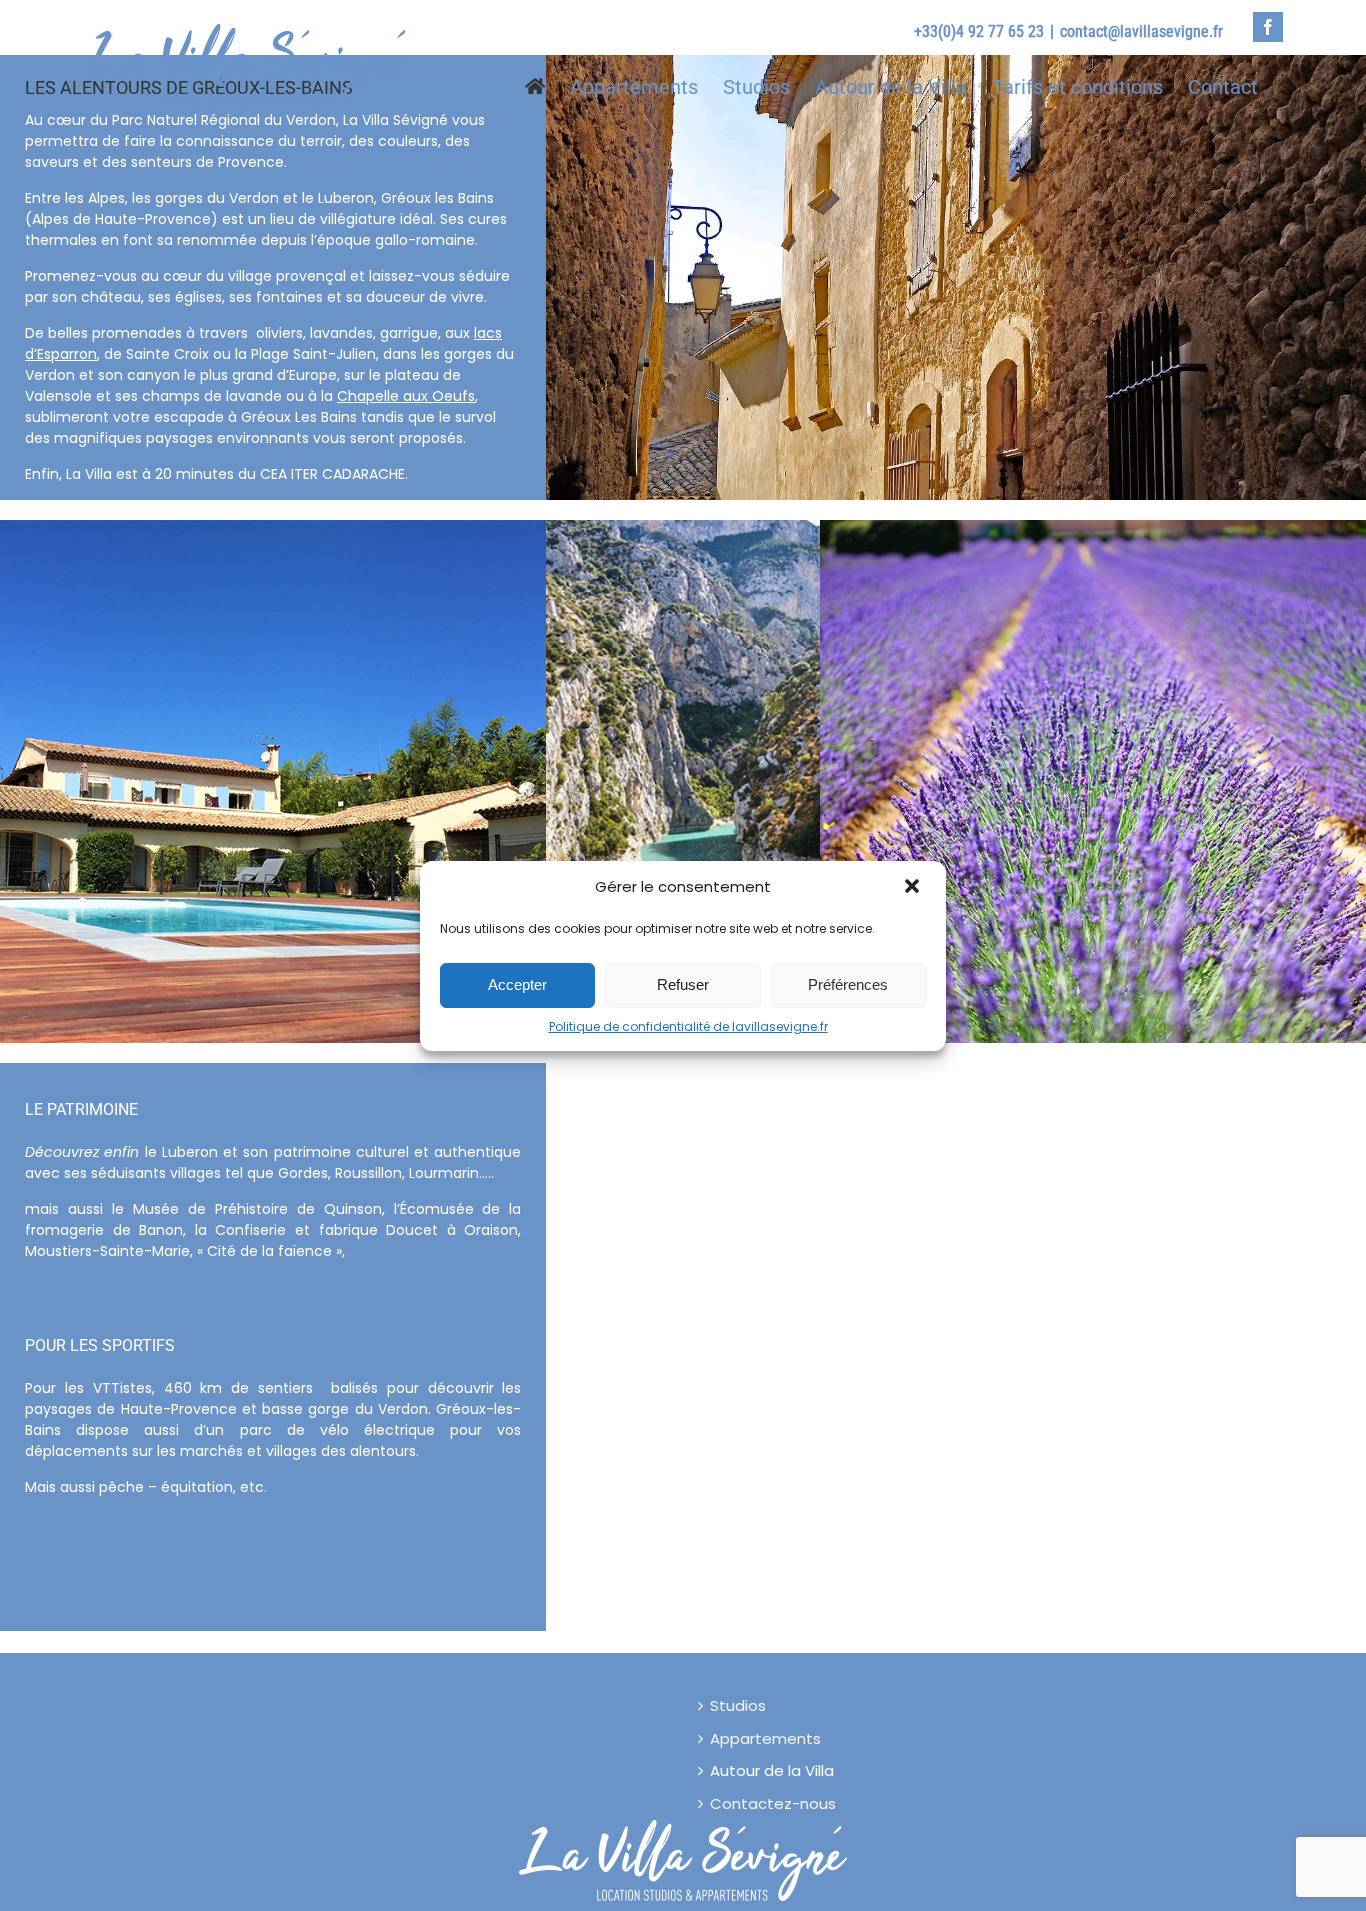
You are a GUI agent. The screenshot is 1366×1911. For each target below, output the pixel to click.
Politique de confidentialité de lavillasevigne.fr (688, 1026)
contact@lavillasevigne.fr (1141, 31)
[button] (914, 888)
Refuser (683, 984)
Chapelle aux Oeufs (406, 396)
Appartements (765, 1738)
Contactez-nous (773, 1803)
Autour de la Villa (772, 1770)
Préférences (848, 984)
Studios (738, 1705)
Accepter (517, 984)
